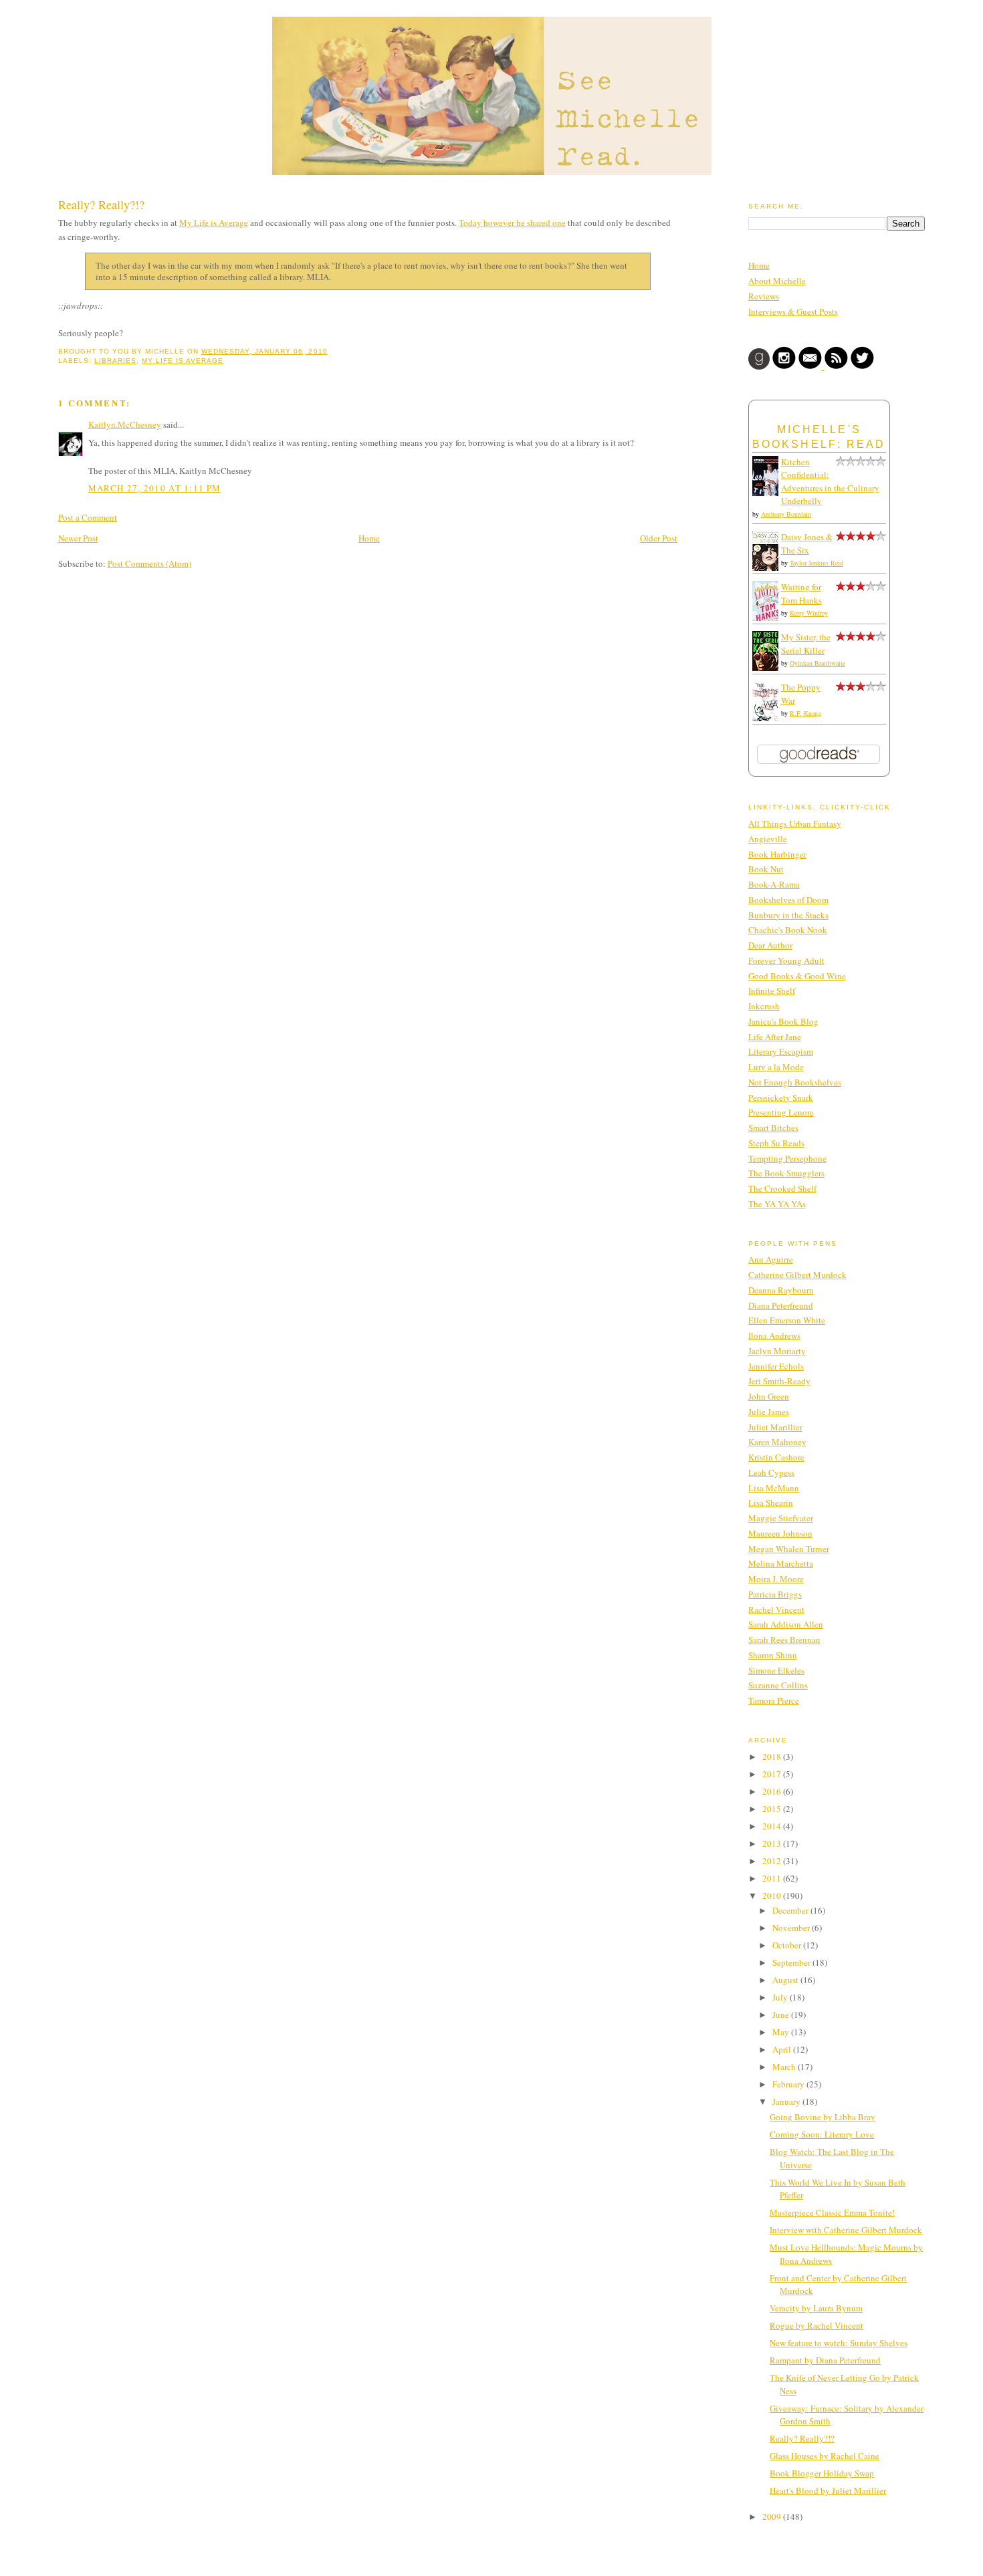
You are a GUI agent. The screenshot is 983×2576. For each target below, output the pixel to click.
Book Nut (766, 869)
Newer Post (78, 538)
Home (369, 538)
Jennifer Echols (776, 1366)
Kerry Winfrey (809, 613)
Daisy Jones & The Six (807, 543)
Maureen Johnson (780, 1533)
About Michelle (777, 281)
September (792, 1962)
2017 (773, 1774)
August (786, 1980)
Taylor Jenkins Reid (816, 563)
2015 (773, 1809)
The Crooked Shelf (782, 1188)
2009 (773, 2517)
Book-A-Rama (774, 884)
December (791, 1910)
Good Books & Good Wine (797, 976)
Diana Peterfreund (781, 1305)
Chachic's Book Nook (788, 930)
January (787, 2101)
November (792, 1928)
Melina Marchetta (781, 1563)
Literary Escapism (781, 1051)
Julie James (769, 1412)
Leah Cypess (771, 1472)
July (781, 1997)
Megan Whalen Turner (789, 1549)
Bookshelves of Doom (788, 900)
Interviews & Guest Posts (793, 311)
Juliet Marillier (775, 1427)
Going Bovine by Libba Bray (823, 2117)
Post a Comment (88, 517)
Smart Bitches (773, 1128)
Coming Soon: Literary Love (822, 2134)
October (788, 1945)
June (782, 2015)
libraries (115, 361)
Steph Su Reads (776, 1143)
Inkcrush (764, 1006)
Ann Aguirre (771, 1259)
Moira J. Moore (776, 1579)
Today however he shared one (512, 223)
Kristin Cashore (776, 1457)
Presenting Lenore (781, 1112)
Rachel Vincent (776, 1609)
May (782, 2032)
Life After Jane (775, 1037)
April (783, 2049)
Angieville (768, 839)
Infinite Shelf (772, 991)
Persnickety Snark (781, 1098)
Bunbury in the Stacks (788, 915)
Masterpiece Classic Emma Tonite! (832, 2212)
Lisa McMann (774, 1488)
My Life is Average (214, 223)
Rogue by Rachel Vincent (816, 2325)
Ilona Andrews (774, 1335)
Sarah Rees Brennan (784, 1640)
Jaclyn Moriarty (777, 1351)
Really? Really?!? (101, 205)
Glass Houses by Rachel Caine (825, 2456)
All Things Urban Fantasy (795, 823)
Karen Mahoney (777, 1442)
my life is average (183, 361)
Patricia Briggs (775, 1594)
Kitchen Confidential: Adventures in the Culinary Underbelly (830, 482)
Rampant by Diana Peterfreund (825, 2360)
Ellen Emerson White (787, 1320)
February (789, 2084)
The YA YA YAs (777, 1204)
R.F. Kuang (805, 713)
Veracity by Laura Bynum (816, 2308)
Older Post (659, 538)
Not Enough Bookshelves (795, 1082)
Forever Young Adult (786, 960)
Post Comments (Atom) (149, 563)
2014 (773, 1826)
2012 (773, 1861)
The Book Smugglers (786, 1173)
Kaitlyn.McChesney (125, 424)
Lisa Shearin (771, 1503)
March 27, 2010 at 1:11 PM (155, 488)
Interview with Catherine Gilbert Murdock (846, 2230)
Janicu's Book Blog (783, 1021)
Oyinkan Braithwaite (817, 663)
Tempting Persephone (787, 1158)
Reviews (764, 296)
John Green (769, 1396)
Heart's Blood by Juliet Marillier (828, 2490)
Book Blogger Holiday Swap (822, 2473)
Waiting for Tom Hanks (801, 594)
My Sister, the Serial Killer (806, 644)
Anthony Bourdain (786, 514)
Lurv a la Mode (776, 1067)
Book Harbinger (777, 854)
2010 (773, 1896)
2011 (773, 1878)
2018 (773, 1757)
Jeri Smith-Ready (779, 1381)
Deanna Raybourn (781, 1290)
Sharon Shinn (773, 1655)
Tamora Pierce (774, 1700)
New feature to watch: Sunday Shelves (839, 2343)
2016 (773, 1791)
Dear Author (770, 945)
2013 (773, 1843)
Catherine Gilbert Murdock (797, 1275)
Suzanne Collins (778, 1685)
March (785, 2067)
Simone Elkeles (776, 1670)
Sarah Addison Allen (786, 1624)
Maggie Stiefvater (781, 1518)
